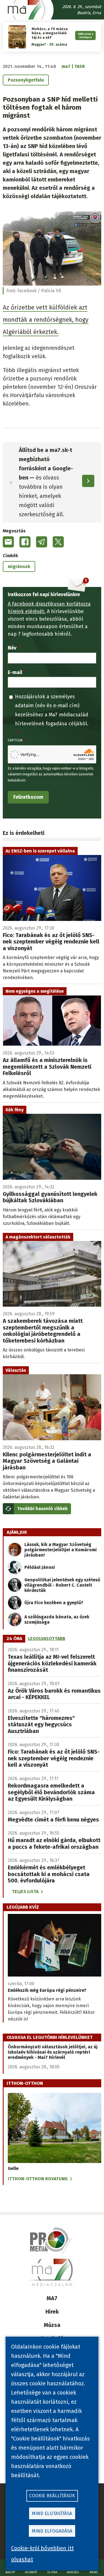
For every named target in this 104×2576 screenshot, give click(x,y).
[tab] (14, 1639)
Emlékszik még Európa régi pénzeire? (47, 1990)
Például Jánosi (40, 1567)
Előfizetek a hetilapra (86, 35)
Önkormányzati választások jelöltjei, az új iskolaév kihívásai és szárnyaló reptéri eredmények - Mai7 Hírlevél (53, 2052)
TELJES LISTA (25, 1892)
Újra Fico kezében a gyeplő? (54, 1603)
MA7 (52, 2298)
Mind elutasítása (52, 2514)
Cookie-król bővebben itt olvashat (42, 2554)
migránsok (19, 566)
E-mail (15, 672)
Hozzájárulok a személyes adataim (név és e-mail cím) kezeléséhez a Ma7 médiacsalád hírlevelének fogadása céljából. (52, 710)
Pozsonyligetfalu (26, 80)
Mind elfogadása (52, 2531)
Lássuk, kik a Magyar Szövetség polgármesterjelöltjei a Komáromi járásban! (61, 1550)
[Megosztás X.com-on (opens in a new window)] (58, 542)
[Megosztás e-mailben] (8, 542)
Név (12, 648)
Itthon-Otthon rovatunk (38, 2179)
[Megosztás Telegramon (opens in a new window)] (42, 542)
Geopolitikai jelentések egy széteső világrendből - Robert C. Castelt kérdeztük (62, 1585)
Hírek (52, 2312)
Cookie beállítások (52, 2496)
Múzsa (52, 2325)
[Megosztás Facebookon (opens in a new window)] (25, 542)
